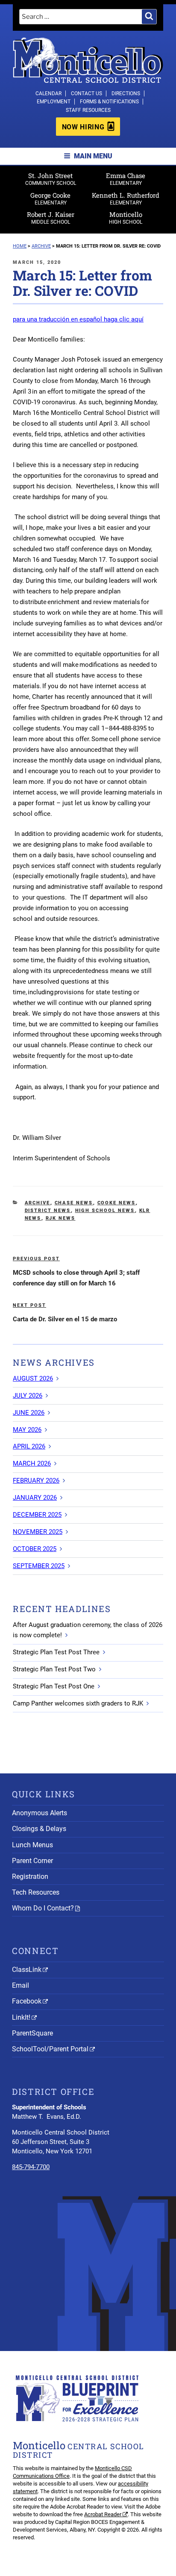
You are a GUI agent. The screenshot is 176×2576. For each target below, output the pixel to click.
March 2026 (32, 1463)
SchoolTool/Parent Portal (50, 2049)
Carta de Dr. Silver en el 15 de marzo (65, 1319)
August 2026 (33, 1379)
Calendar (48, 93)
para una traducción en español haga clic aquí (78, 319)
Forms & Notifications (109, 102)
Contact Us (87, 93)
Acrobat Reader (103, 2514)
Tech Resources (36, 1892)
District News (48, 1211)
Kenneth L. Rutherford (126, 198)
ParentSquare (32, 2033)
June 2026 (29, 1413)
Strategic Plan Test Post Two (54, 1669)
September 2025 (39, 1566)
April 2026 (29, 1446)
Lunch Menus (32, 1845)
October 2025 (35, 1549)
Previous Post (36, 1259)
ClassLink (27, 1970)
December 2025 (37, 1515)
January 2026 (35, 1498)
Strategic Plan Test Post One (54, 1686)
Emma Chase (126, 179)
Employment (54, 102)
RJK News (61, 1218)
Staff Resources (88, 110)
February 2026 (36, 1481)
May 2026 (27, 1430)
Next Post (29, 1305)
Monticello (126, 218)
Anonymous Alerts (40, 1813)
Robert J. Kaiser (51, 218)
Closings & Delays (39, 1829)
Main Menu (93, 156)
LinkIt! (21, 2017)
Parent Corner (32, 1861)
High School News (105, 1211)
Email (21, 1985)
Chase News (74, 1203)
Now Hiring (83, 127)
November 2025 (38, 1532)
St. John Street (51, 179)
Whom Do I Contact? (43, 1908)
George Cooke (50, 198)
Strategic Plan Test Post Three (56, 1652)
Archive (38, 1203)
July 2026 (28, 1396)
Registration (30, 1877)
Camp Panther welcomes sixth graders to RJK (78, 1703)
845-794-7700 (31, 2167)
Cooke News (117, 1203)
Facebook (27, 2001)
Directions (126, 93)
